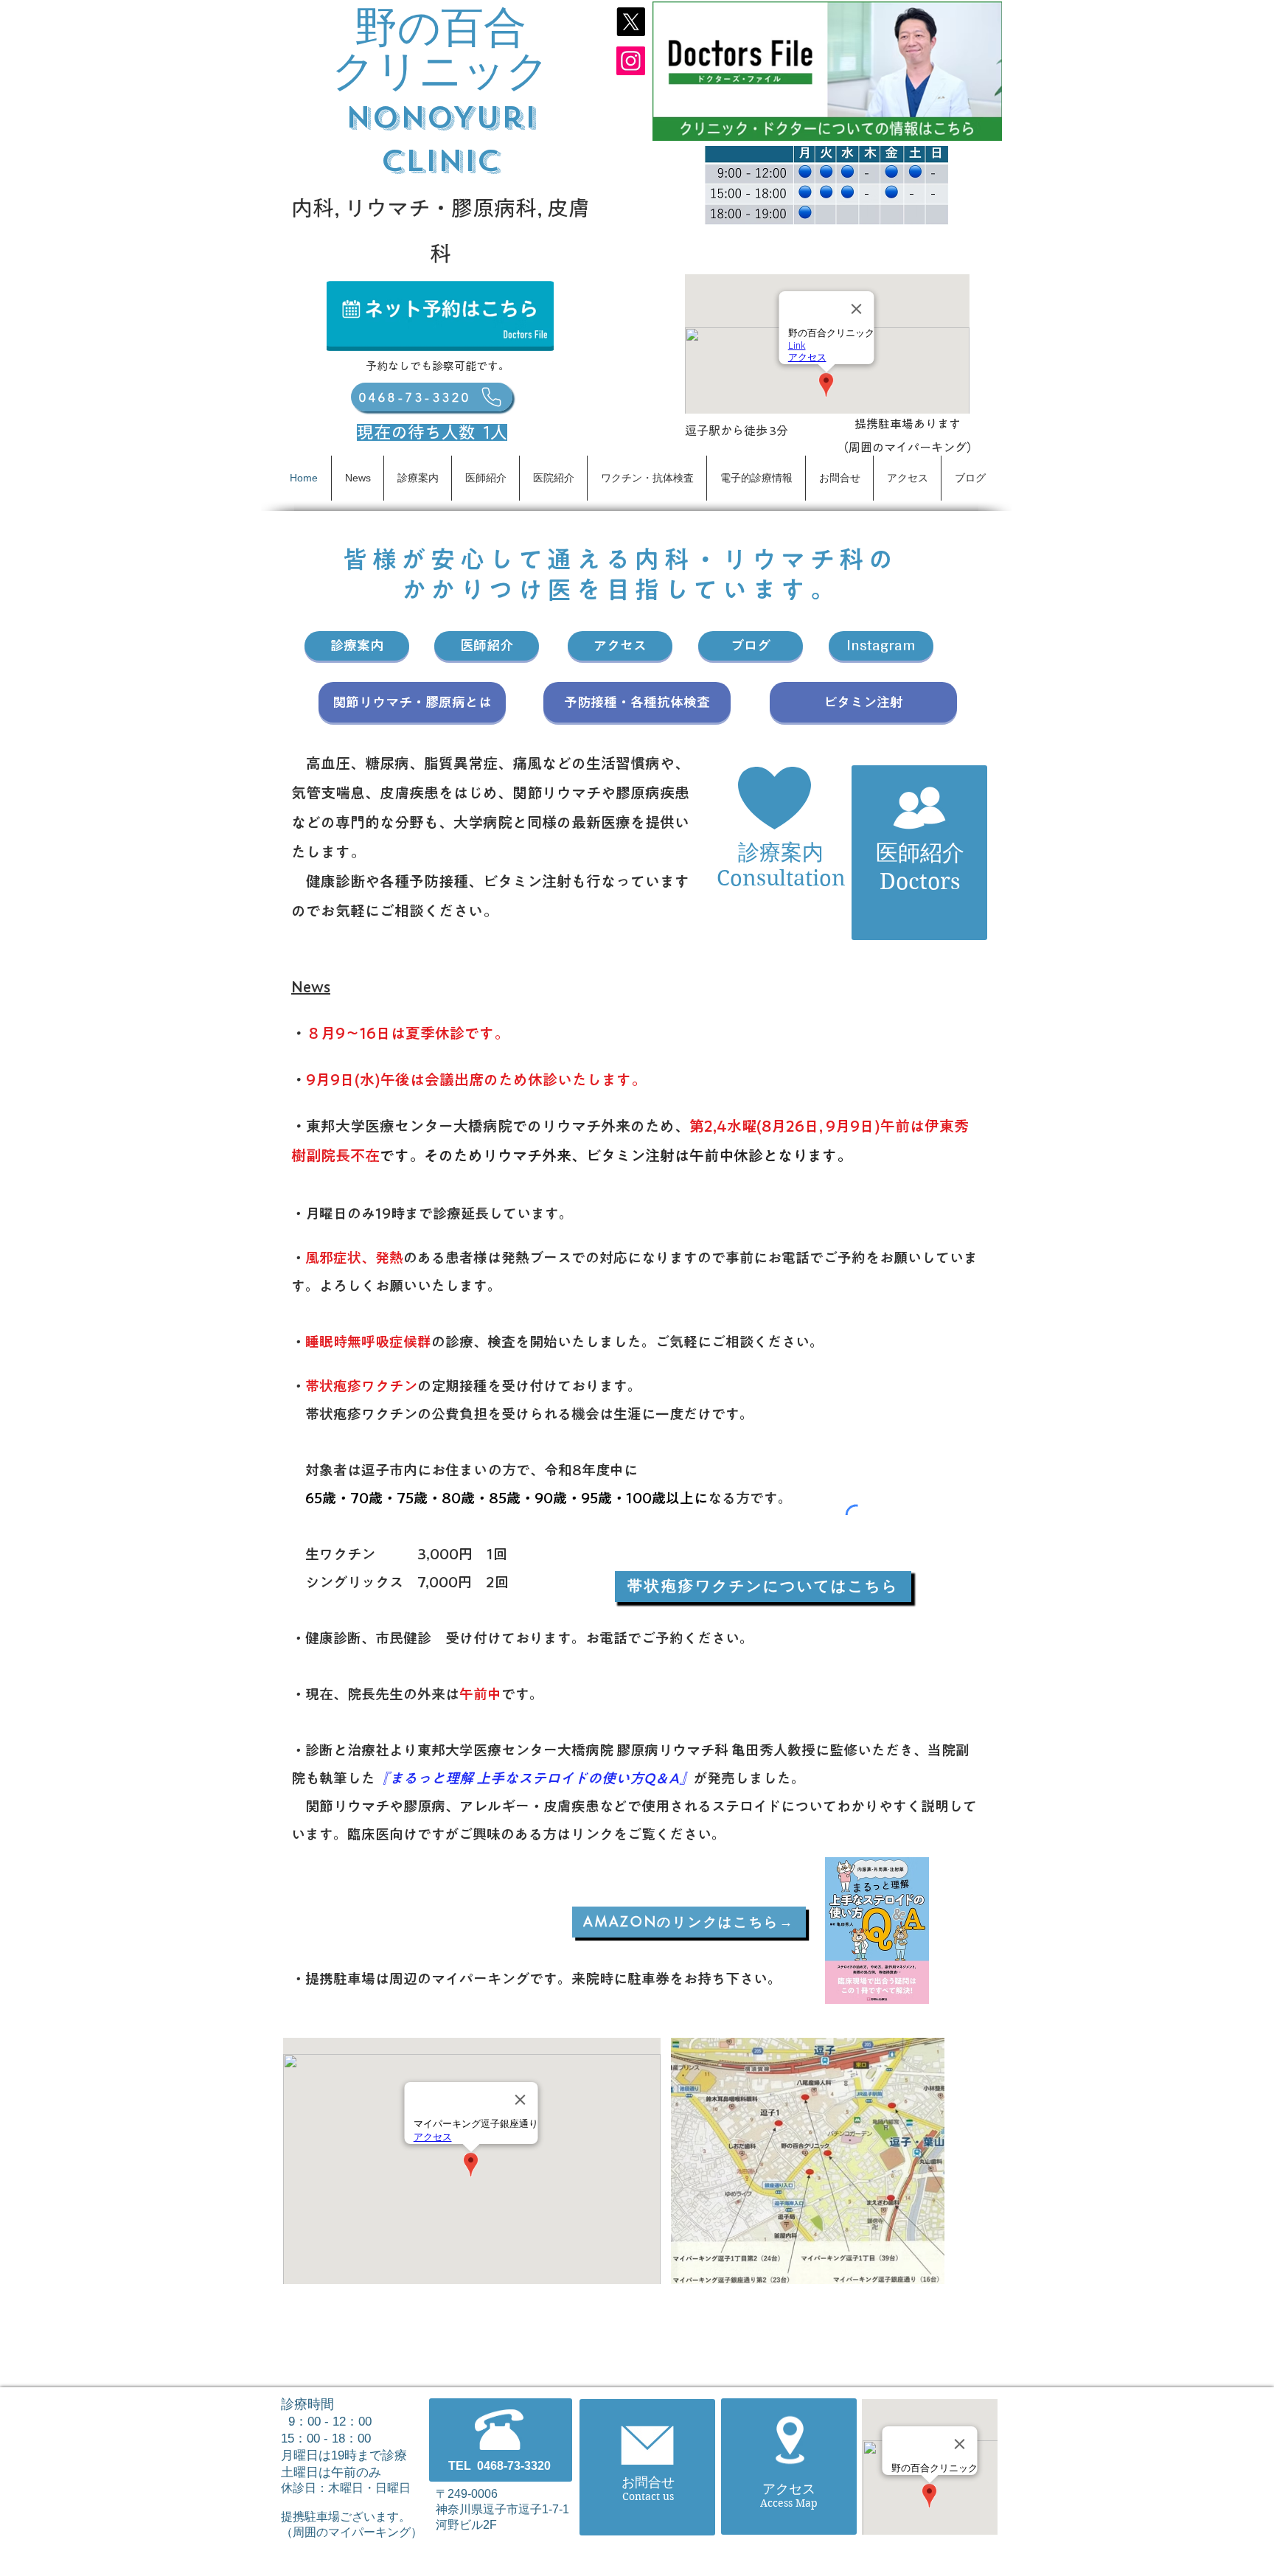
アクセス (789, 2489)
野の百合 (441, 28)
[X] (631, 22)
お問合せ (648, 2482)
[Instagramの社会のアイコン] (631, 61)
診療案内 (781, 852)
